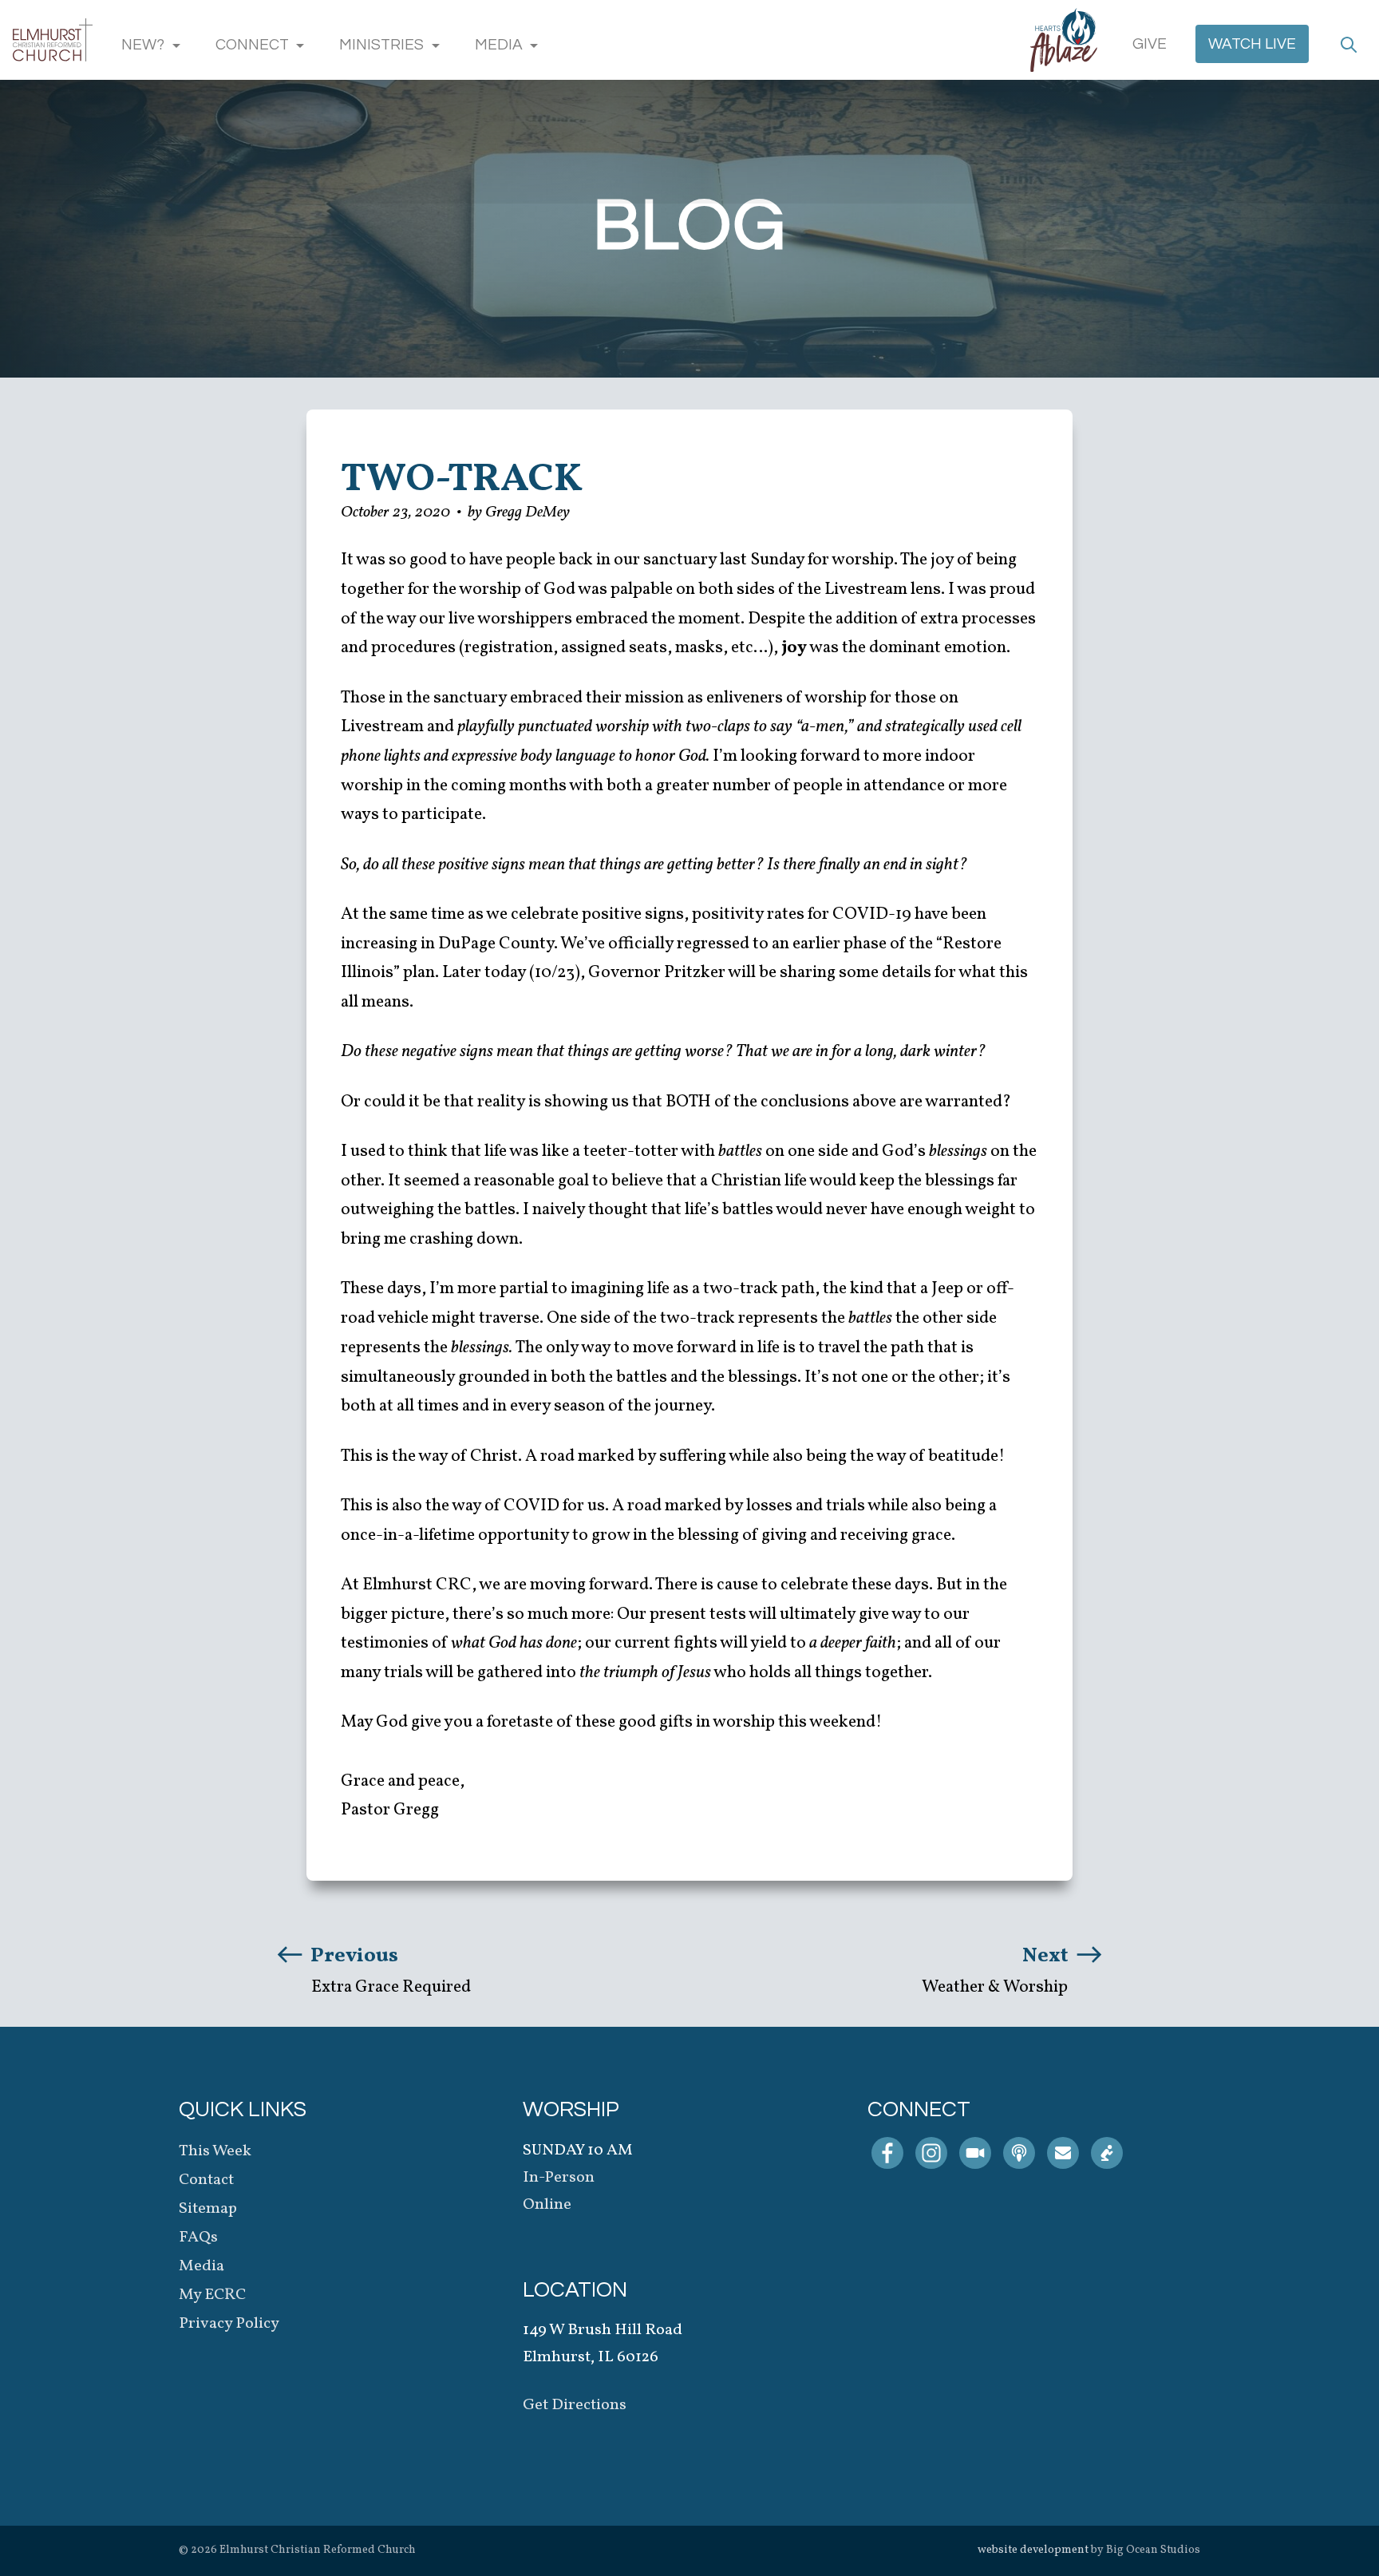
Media (499, 45)
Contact (206, 2180)
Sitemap (208, 2209)
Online (547, 2205)
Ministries (381, 45)
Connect (252, 45)
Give (1150, 44)
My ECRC (212, 2295)
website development (1033, 2550)
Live (1252, 44)
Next (1047, 1956)
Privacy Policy (229, 2324)
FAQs (198, 2238)
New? (143, 45)
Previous (352, 1956)
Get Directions (575, 2405)
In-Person (559, 2178)
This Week (215, 2151)
